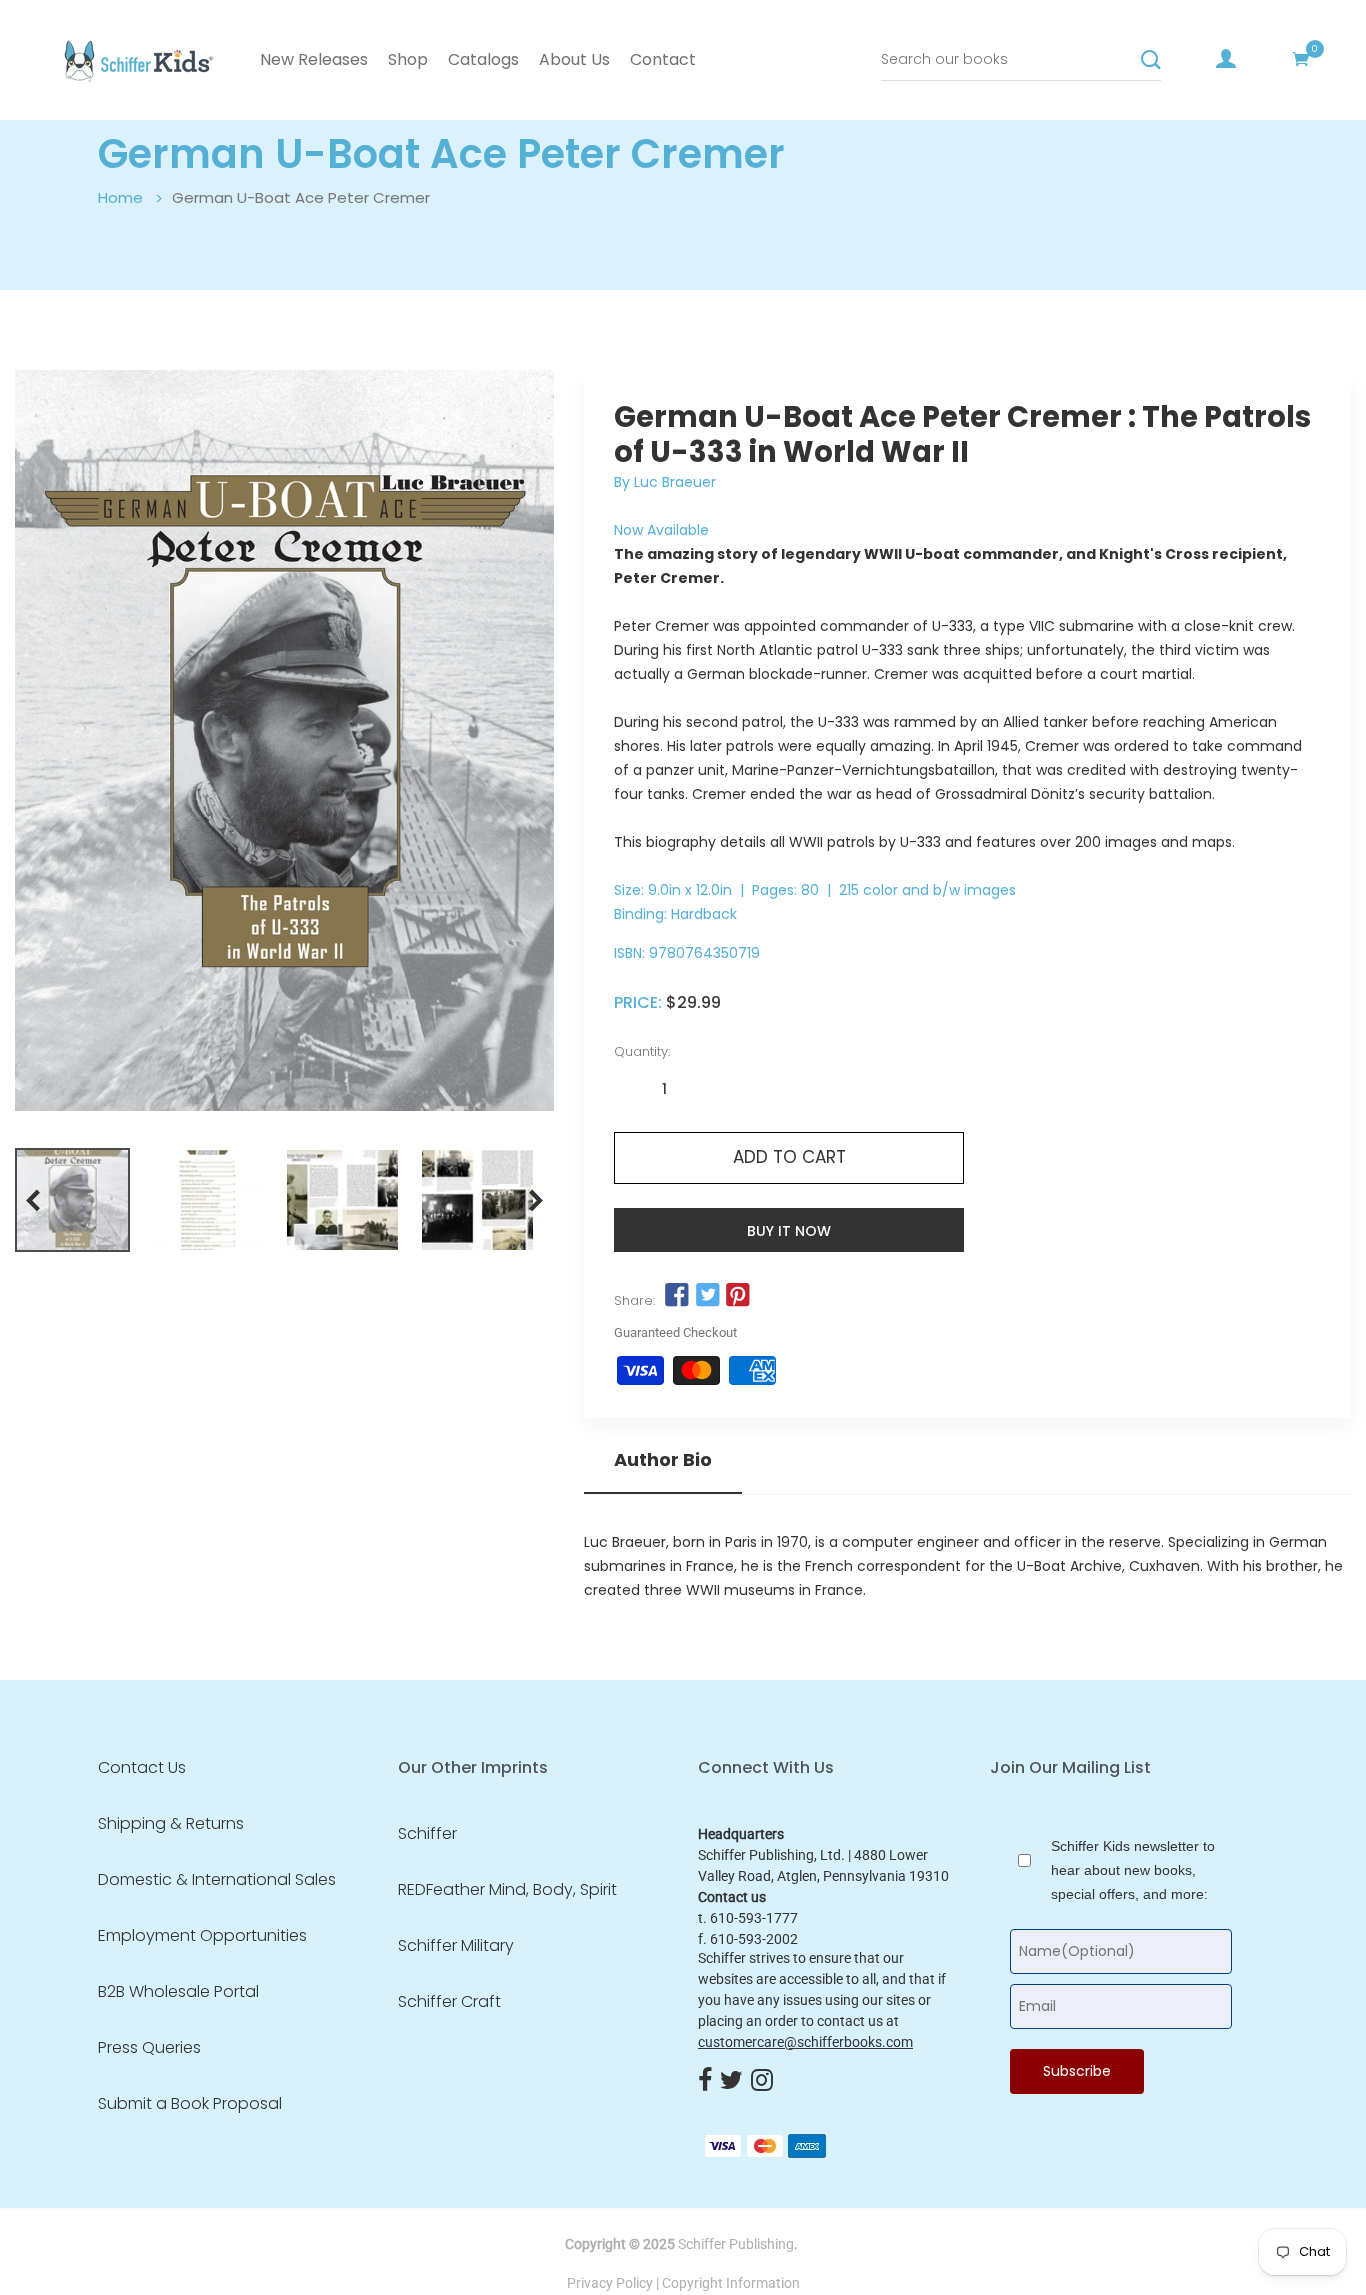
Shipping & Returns (171, 1824)
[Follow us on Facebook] (677, 1296)
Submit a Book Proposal (190, 2104)
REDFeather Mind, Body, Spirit (507, 1890)
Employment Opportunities (202, 1936)
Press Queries (149, 2048)
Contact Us (142, 1768)
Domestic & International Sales (217, 1880)
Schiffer (427, 1834)
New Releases (314, 59)
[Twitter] (731, 2081)
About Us (574, 59)
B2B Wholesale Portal (178, 1992)
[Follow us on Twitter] (708, 1296)
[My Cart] (1301, 59)
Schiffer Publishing (736, 2244)
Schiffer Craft (449, 2002)
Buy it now (789, 1231)
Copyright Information (731, 2283)
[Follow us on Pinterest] (738, 1296)
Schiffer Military (456, 1946)
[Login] (1226, 59)
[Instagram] (762, 2081)
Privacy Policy (610, 2283)
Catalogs (483, 59)
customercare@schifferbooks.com (805, 2042)
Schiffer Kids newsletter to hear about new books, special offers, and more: (1133, 1870)
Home (120, 197)
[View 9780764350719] (72, 1200)
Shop (408, 59)
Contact (663, 59)
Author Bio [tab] (663, 1460)
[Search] (1151, 60)
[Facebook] (705, 2081)
